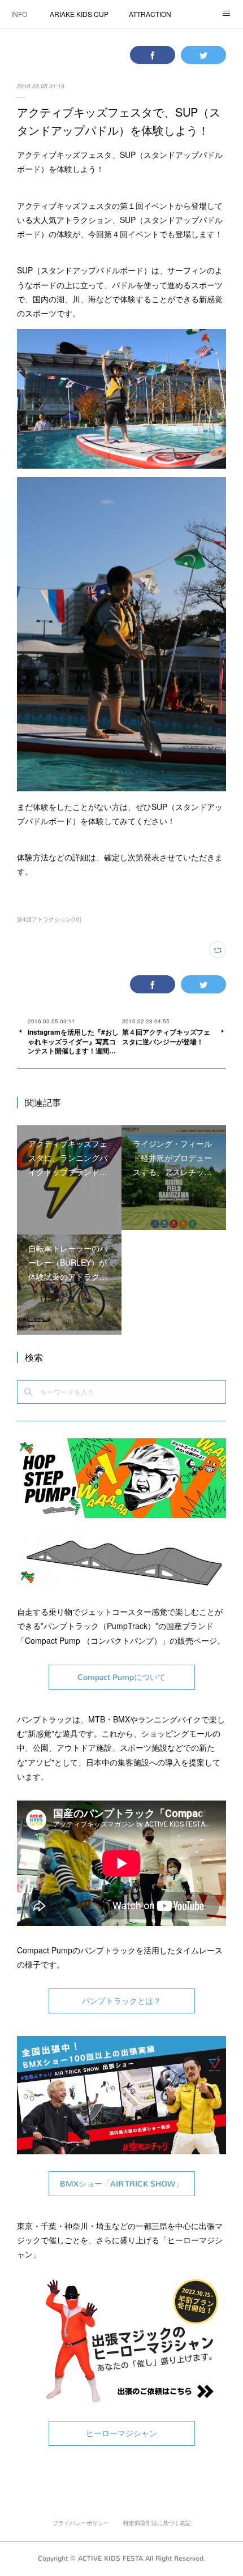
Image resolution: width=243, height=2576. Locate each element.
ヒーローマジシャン (121, 2434)
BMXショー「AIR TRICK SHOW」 (121, 2184)
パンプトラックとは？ (121, 2001)
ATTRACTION (150, 14)
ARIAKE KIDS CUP (79, 14)
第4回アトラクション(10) (49, 919)
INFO (19, 14)
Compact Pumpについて (121, 1677)
